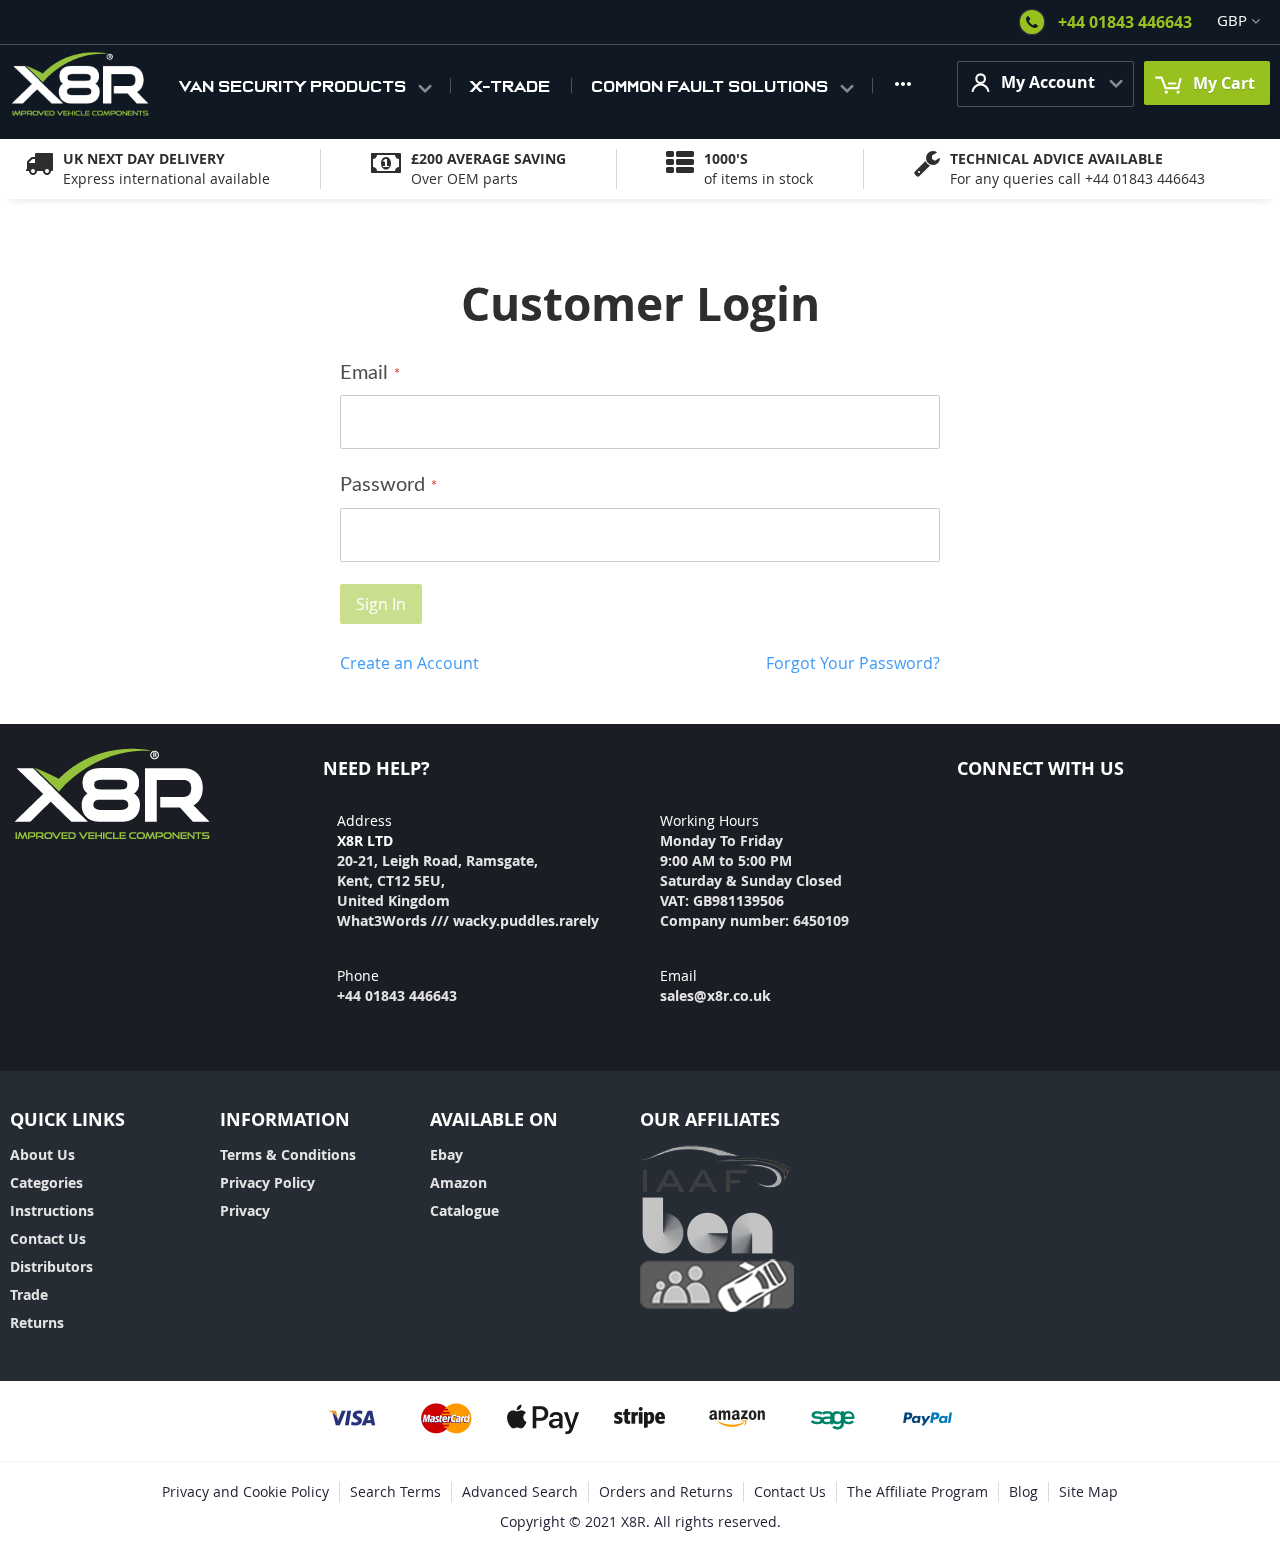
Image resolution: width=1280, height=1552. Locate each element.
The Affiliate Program (917, 1491)
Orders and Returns (666, 1491)
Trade (29, 1294)
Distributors (51, 1266)
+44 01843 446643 (1125, 22)
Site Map (1088, 1491)
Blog (1023, 1491)
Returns (37, 1322)
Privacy (245, 1210)
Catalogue (464, 1210)
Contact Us (48, 1238)
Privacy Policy (267, 1182)
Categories (46, 1182)
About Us (42, 1154)
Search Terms (395, 1491)
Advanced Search (520, 1491)
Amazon (458, 1182)
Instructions (52, 1210)
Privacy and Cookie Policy (245, 1491)
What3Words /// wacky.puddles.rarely (468, 920)
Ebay (446, 1154)
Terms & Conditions (288, 1154)
